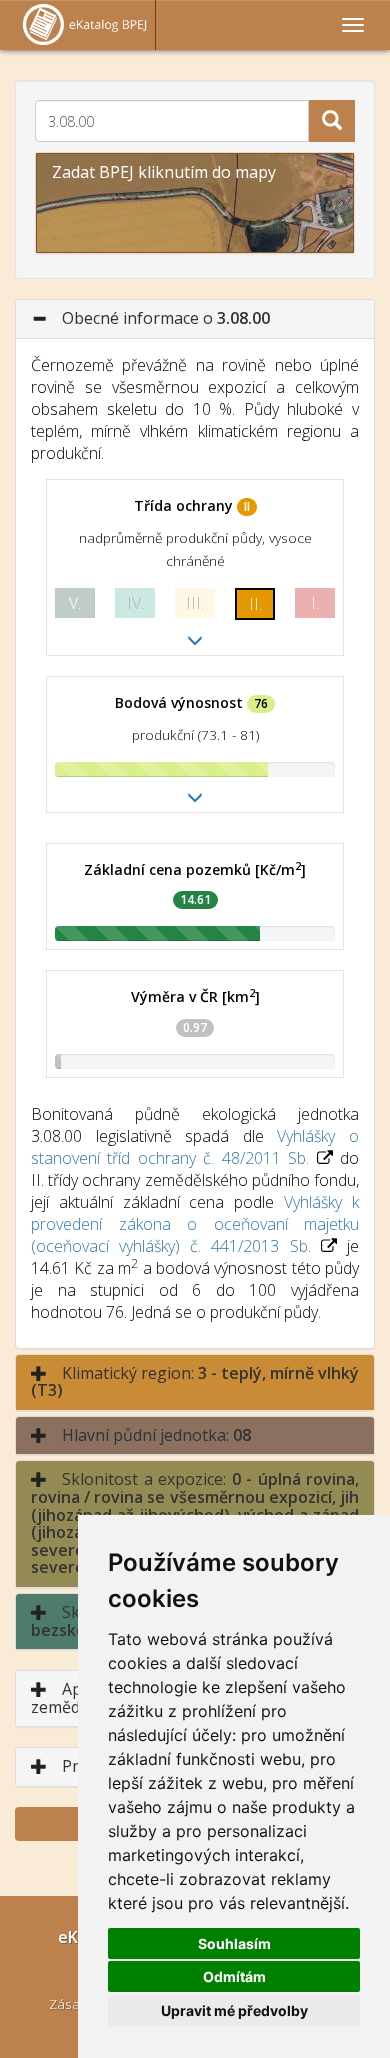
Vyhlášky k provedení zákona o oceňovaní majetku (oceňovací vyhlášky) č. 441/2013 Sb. (195, 1224)
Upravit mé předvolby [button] (234, 2010)
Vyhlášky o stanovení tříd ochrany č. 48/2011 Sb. (195, 1147)
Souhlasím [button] (234, 1943)
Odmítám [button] (234, 1976)
